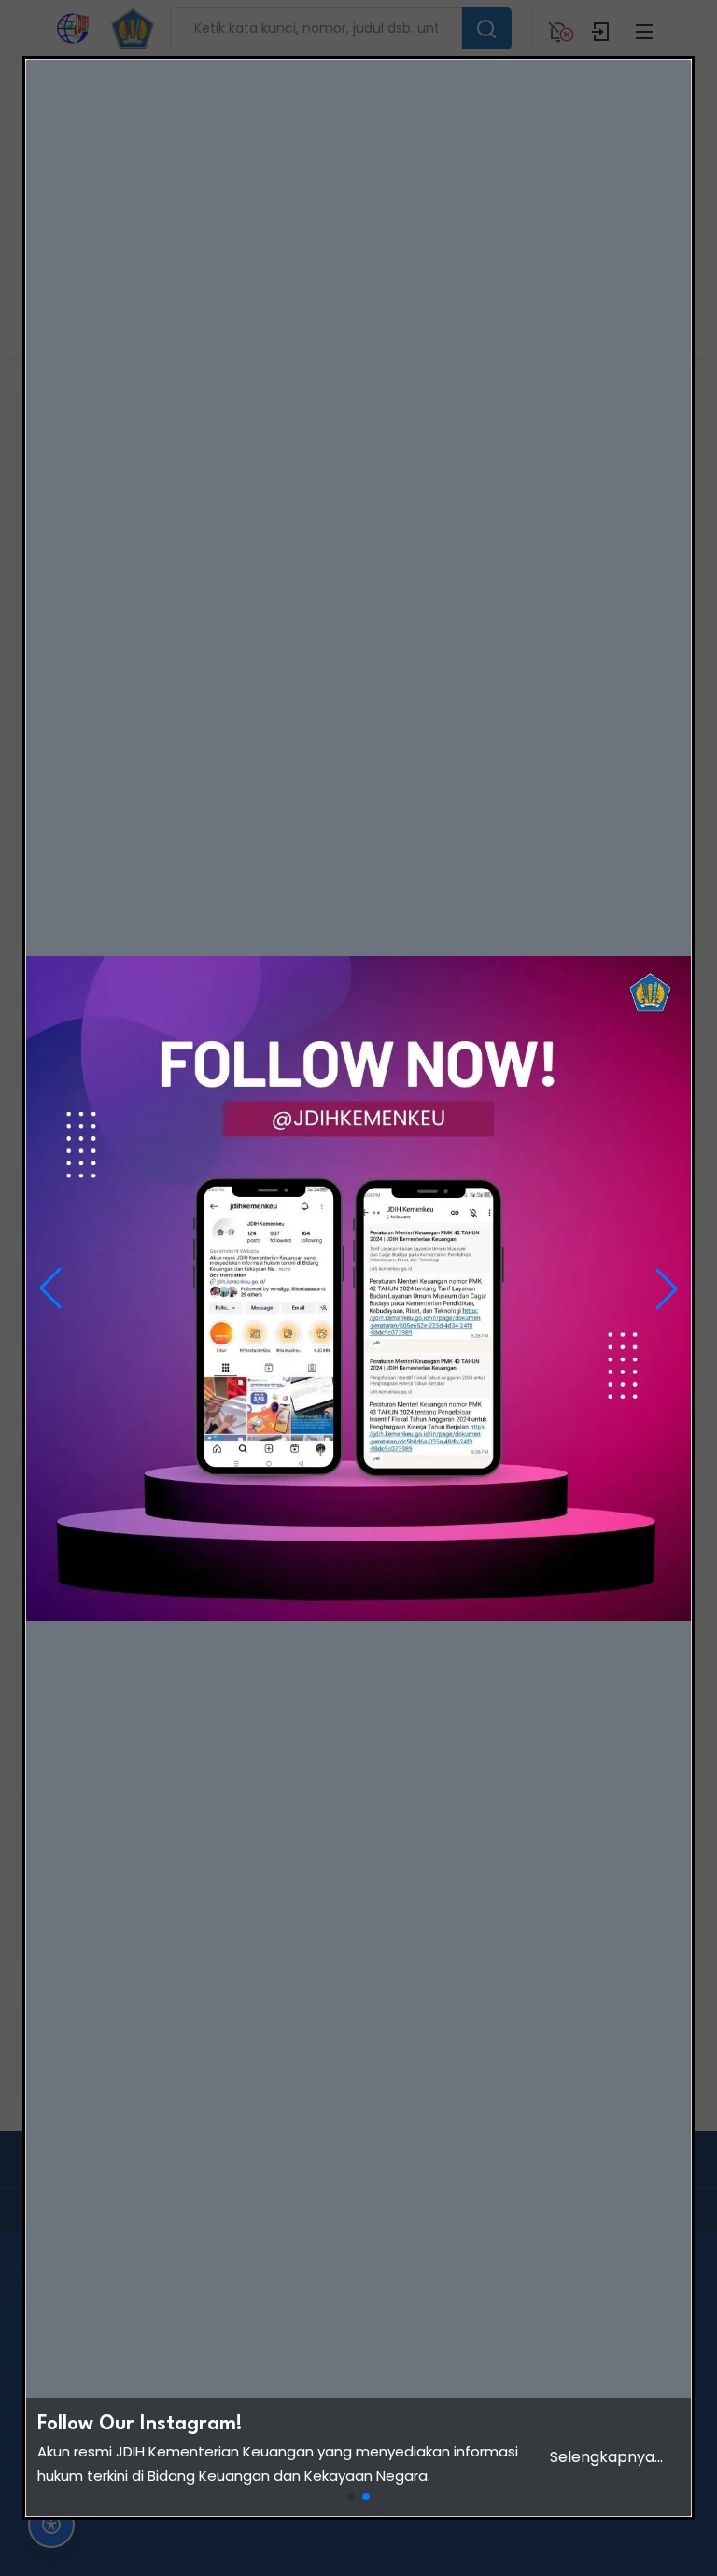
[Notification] (558, 28)
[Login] (601, 28)
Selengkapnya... (606, 2457)
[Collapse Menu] (644, 28)
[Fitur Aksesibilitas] (51, 2525)
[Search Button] (486, 28)
